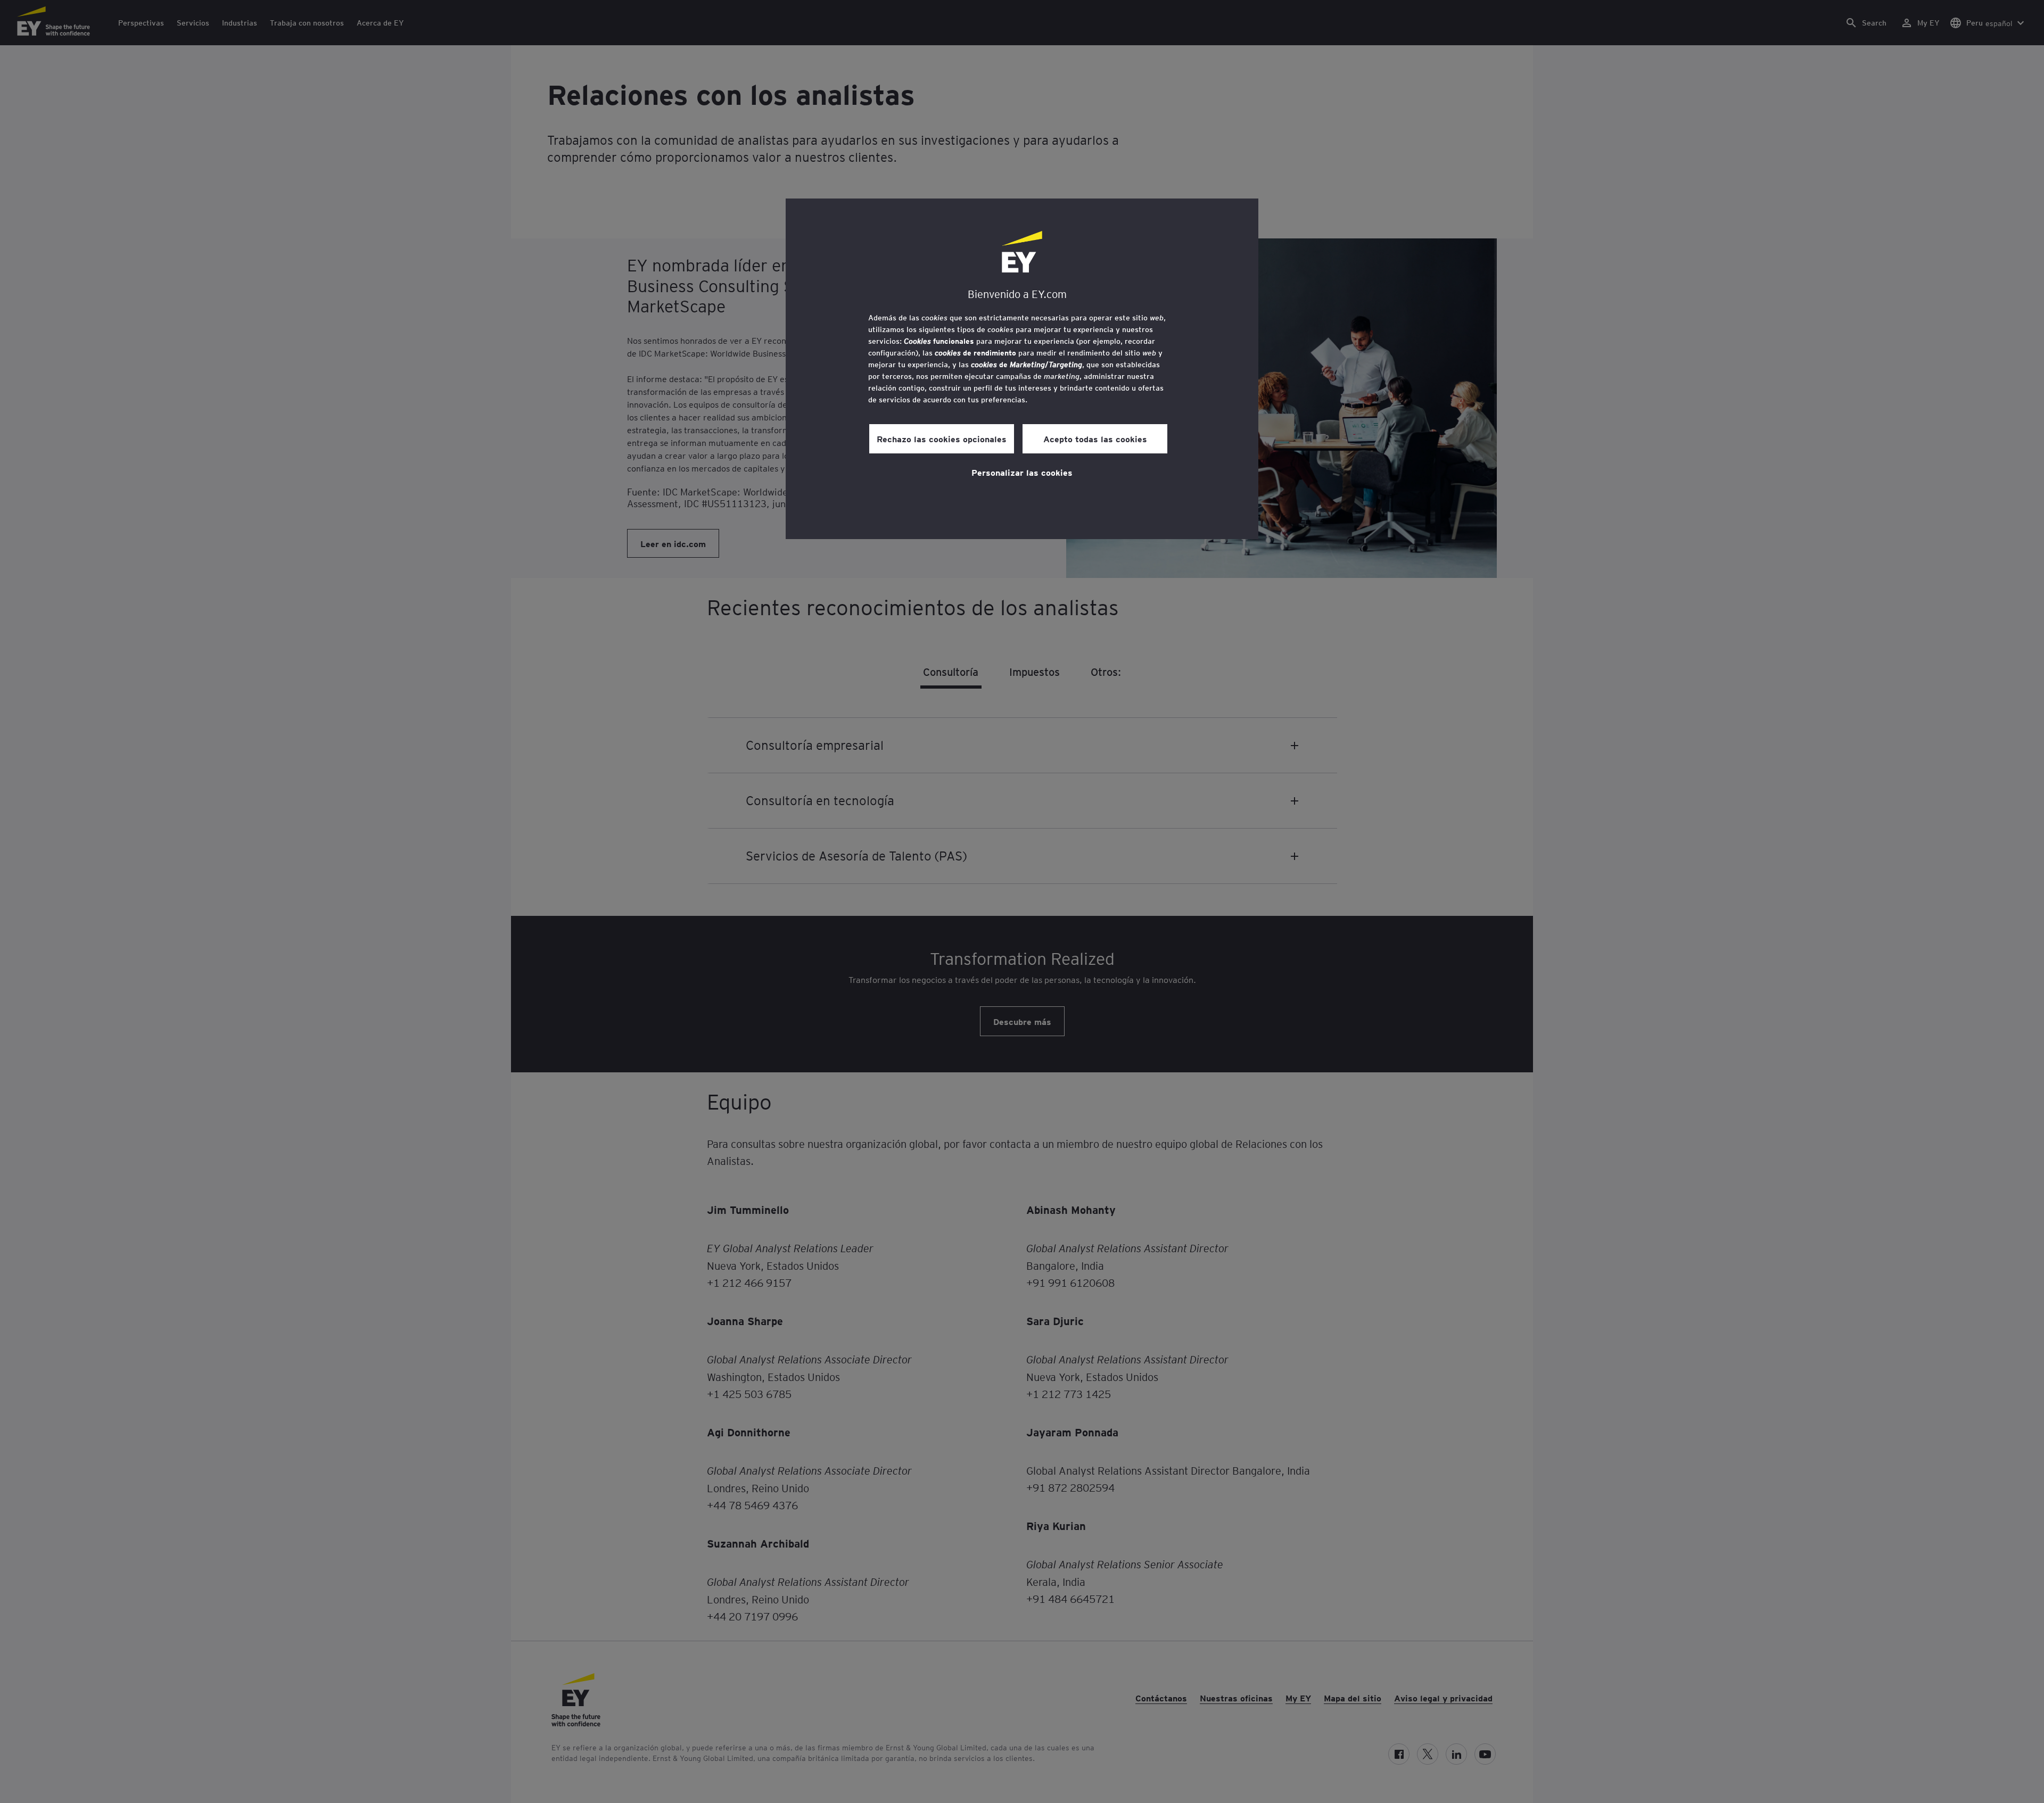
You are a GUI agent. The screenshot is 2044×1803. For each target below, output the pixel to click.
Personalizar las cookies (1022, 472)
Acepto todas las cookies (1095, 439)
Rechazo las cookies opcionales (942, 439)
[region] (1022, 369)
